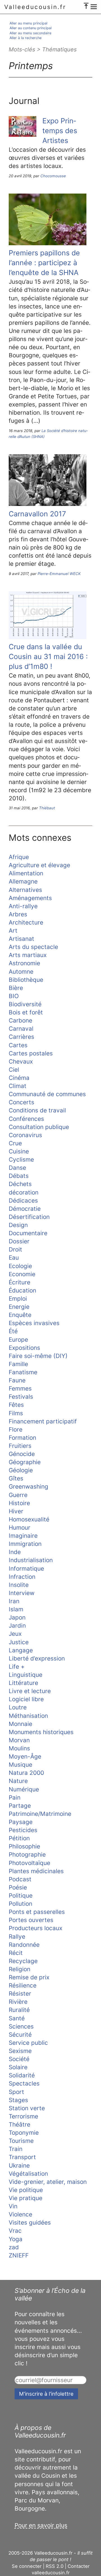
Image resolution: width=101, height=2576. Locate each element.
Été (13, 1331)
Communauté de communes (47, 1094)
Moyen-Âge (25, 1756)
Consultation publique (39, 1127)
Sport (16, 2092)
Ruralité (19, 2010)
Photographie (27, 1854)
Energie (19, 1307)
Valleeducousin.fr (35, 7)
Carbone (20, 1020)
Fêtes (16, 1405)
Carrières (21, 1037)
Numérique (24, 1789)
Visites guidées (30, 2222)
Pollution (20, 1904)
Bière (16, 988)
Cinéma (19, 1078)
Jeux (15, 1634)
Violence (20, 2214)
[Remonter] (86, 4)
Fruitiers (20, 1446)
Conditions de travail (37, 1110)
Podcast (20, 1879)
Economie (22, 1274)
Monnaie (20, 1724)
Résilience (23, 1985)
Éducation (22, 1290)
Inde (15, 1552)
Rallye (17, 1936)
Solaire (18, 2067)
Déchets (20, 1184)
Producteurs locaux (35, 1928)
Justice (19, 1642)
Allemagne (23, 881)
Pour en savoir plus (41, 2525)
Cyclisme (21, 1159)
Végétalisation (28, 2174)
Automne (21, 972)
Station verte (27, 2108)
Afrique (19, 857)
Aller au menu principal (28, 23)
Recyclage (23, 1961)
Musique (20, 1765)
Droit (15, 1249)
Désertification (29, 1217)
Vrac (15, 2231)
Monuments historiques (41, 1732)
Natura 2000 (26, 1773)
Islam (16, 1609)
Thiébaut (47, 808)
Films (16, 1413)
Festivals (21, 1397)
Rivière (18, 2002)
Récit (16, 1953)
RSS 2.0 (55, 2566)
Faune (17, 1380)
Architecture (26, 922)
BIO (14, 996)
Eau (14, 1258)
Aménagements (30, 898)
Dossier (19, 1241)
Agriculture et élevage (39, 865)
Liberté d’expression (37, 1658)
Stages (18, 2100)
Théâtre (19, 2124)
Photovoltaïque (29, 1863)
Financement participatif (43, 1421)
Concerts (21, 1102)
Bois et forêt (26, 1012)
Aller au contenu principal (31, 28)
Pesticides (23, 1830)
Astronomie (24, 963)
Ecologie (20, 1266)
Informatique (26, 1568)
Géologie (21, 1470)
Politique (21, 1895)
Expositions (24, 1348)
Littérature (23, 1683)
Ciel (14, 1070)
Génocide (22, 1454)
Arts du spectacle (33, 947)
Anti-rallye (23, 906)
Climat (18, 1086)
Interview (22, 1593)
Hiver (16, 1511)
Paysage (21, 1822)
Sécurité (20, 2035)
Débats (19, 1176)
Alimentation (26, 873)
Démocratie (25, 1209)
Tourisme (21, 2141)
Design (18, 1225)
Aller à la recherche (26, 38)
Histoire (19, 1503)
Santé (17, 2018)
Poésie (18, 1887)
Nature (18, 1781)
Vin (13, 2206)
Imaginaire (23, 1536)
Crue (15, 1143)
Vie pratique (26, 2198)
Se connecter (27, 2566)
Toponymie (24, 2133)
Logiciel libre (26, 1699)
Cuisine (19, 1151)
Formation (22, 1438)
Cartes (18, 1045)
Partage (20, 1806)
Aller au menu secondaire (30, 33)
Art (13, 931)
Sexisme (20, 2051)
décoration (24, 1192)
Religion (19, 1969)
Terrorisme (23, 2116)
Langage (21, 1650)
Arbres (18, 914)
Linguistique (26, 1675)
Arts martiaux (28, 955)
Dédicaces (23, 1200)
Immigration (25, 1544)
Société (19, 2059)
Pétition (19, 1838)
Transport (22, 2157)
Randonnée (24, 1945)
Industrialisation (31, 1560)
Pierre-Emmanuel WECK (59, 574)
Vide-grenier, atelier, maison (48, 2182)
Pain (15, 1797)
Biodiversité (25, 1004)
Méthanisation (28, 1716)
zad (14, 2247)
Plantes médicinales (36, 1871)
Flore (16, 1429)
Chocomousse (53, 176)
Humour (19, 1527)
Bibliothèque (26, 980)
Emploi (18, 1299)
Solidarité (22, 2075)
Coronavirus (25, 1135)
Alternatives (25, 890)
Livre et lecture (30, 1691)
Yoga (16, 2239)
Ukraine (19, 2165)
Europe (18, 1340)
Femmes (20, 1388)
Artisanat (21, 939)
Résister (20, 1994)
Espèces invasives (34, 1323)
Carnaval (21, 1029)
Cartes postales (31, 1053)
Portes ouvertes (31, 1920)
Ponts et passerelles (37, 1912)
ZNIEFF (19, 2255)
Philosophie (24, 1846)
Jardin (17, 1626)
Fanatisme (23, 1372)
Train (16, 2149)
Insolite (19, 1585)
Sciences (21, 2026)
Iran (14, 1601)
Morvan (19, 1740)
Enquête (20, 1315)
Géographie (25, 1462)
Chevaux (21, 1061)
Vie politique (26, 2190)
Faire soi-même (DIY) (38, 1356)
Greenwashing (28, 1486)
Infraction (22, 1577)
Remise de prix (29, 1977)
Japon (17, 1617)
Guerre (18, 1495)
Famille (18, 1364)
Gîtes (16, 1478)
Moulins (19, 1748)
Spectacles (24, 2083)
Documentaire (28, 1233)
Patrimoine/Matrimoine (40, 1814)
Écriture (19, 1282)
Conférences (26, 1119)
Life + (17, 1667)
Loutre (18, 1707)
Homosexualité (29, 1519)
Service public (28, 2043)
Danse (17, 1168)
